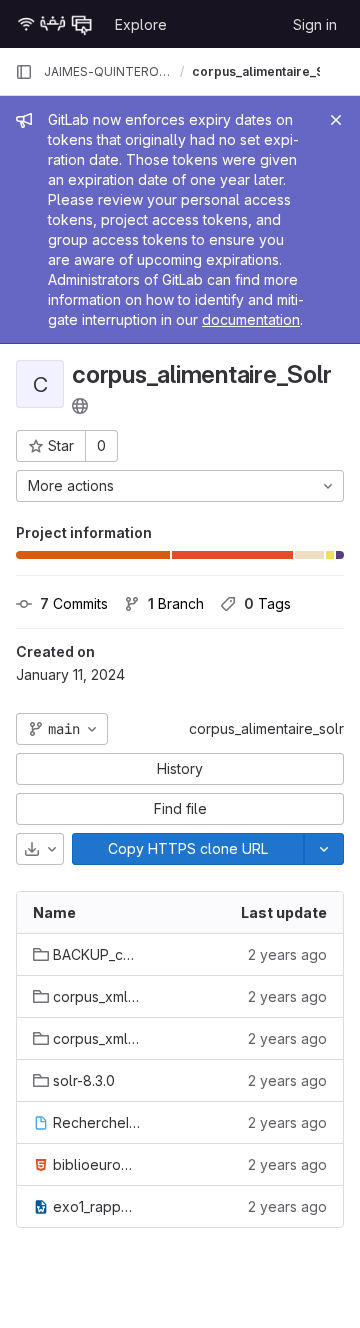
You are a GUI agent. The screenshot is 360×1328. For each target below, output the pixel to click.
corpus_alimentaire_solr (266, 728)
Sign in (315, 24)
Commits (74, 603)
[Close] (336, 120)
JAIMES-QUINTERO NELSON (108, 71)
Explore (141, 24)
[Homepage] (55, 24)
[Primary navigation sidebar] (24, 72)
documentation (251, 319)
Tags (267, 603)
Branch (176, 603)
